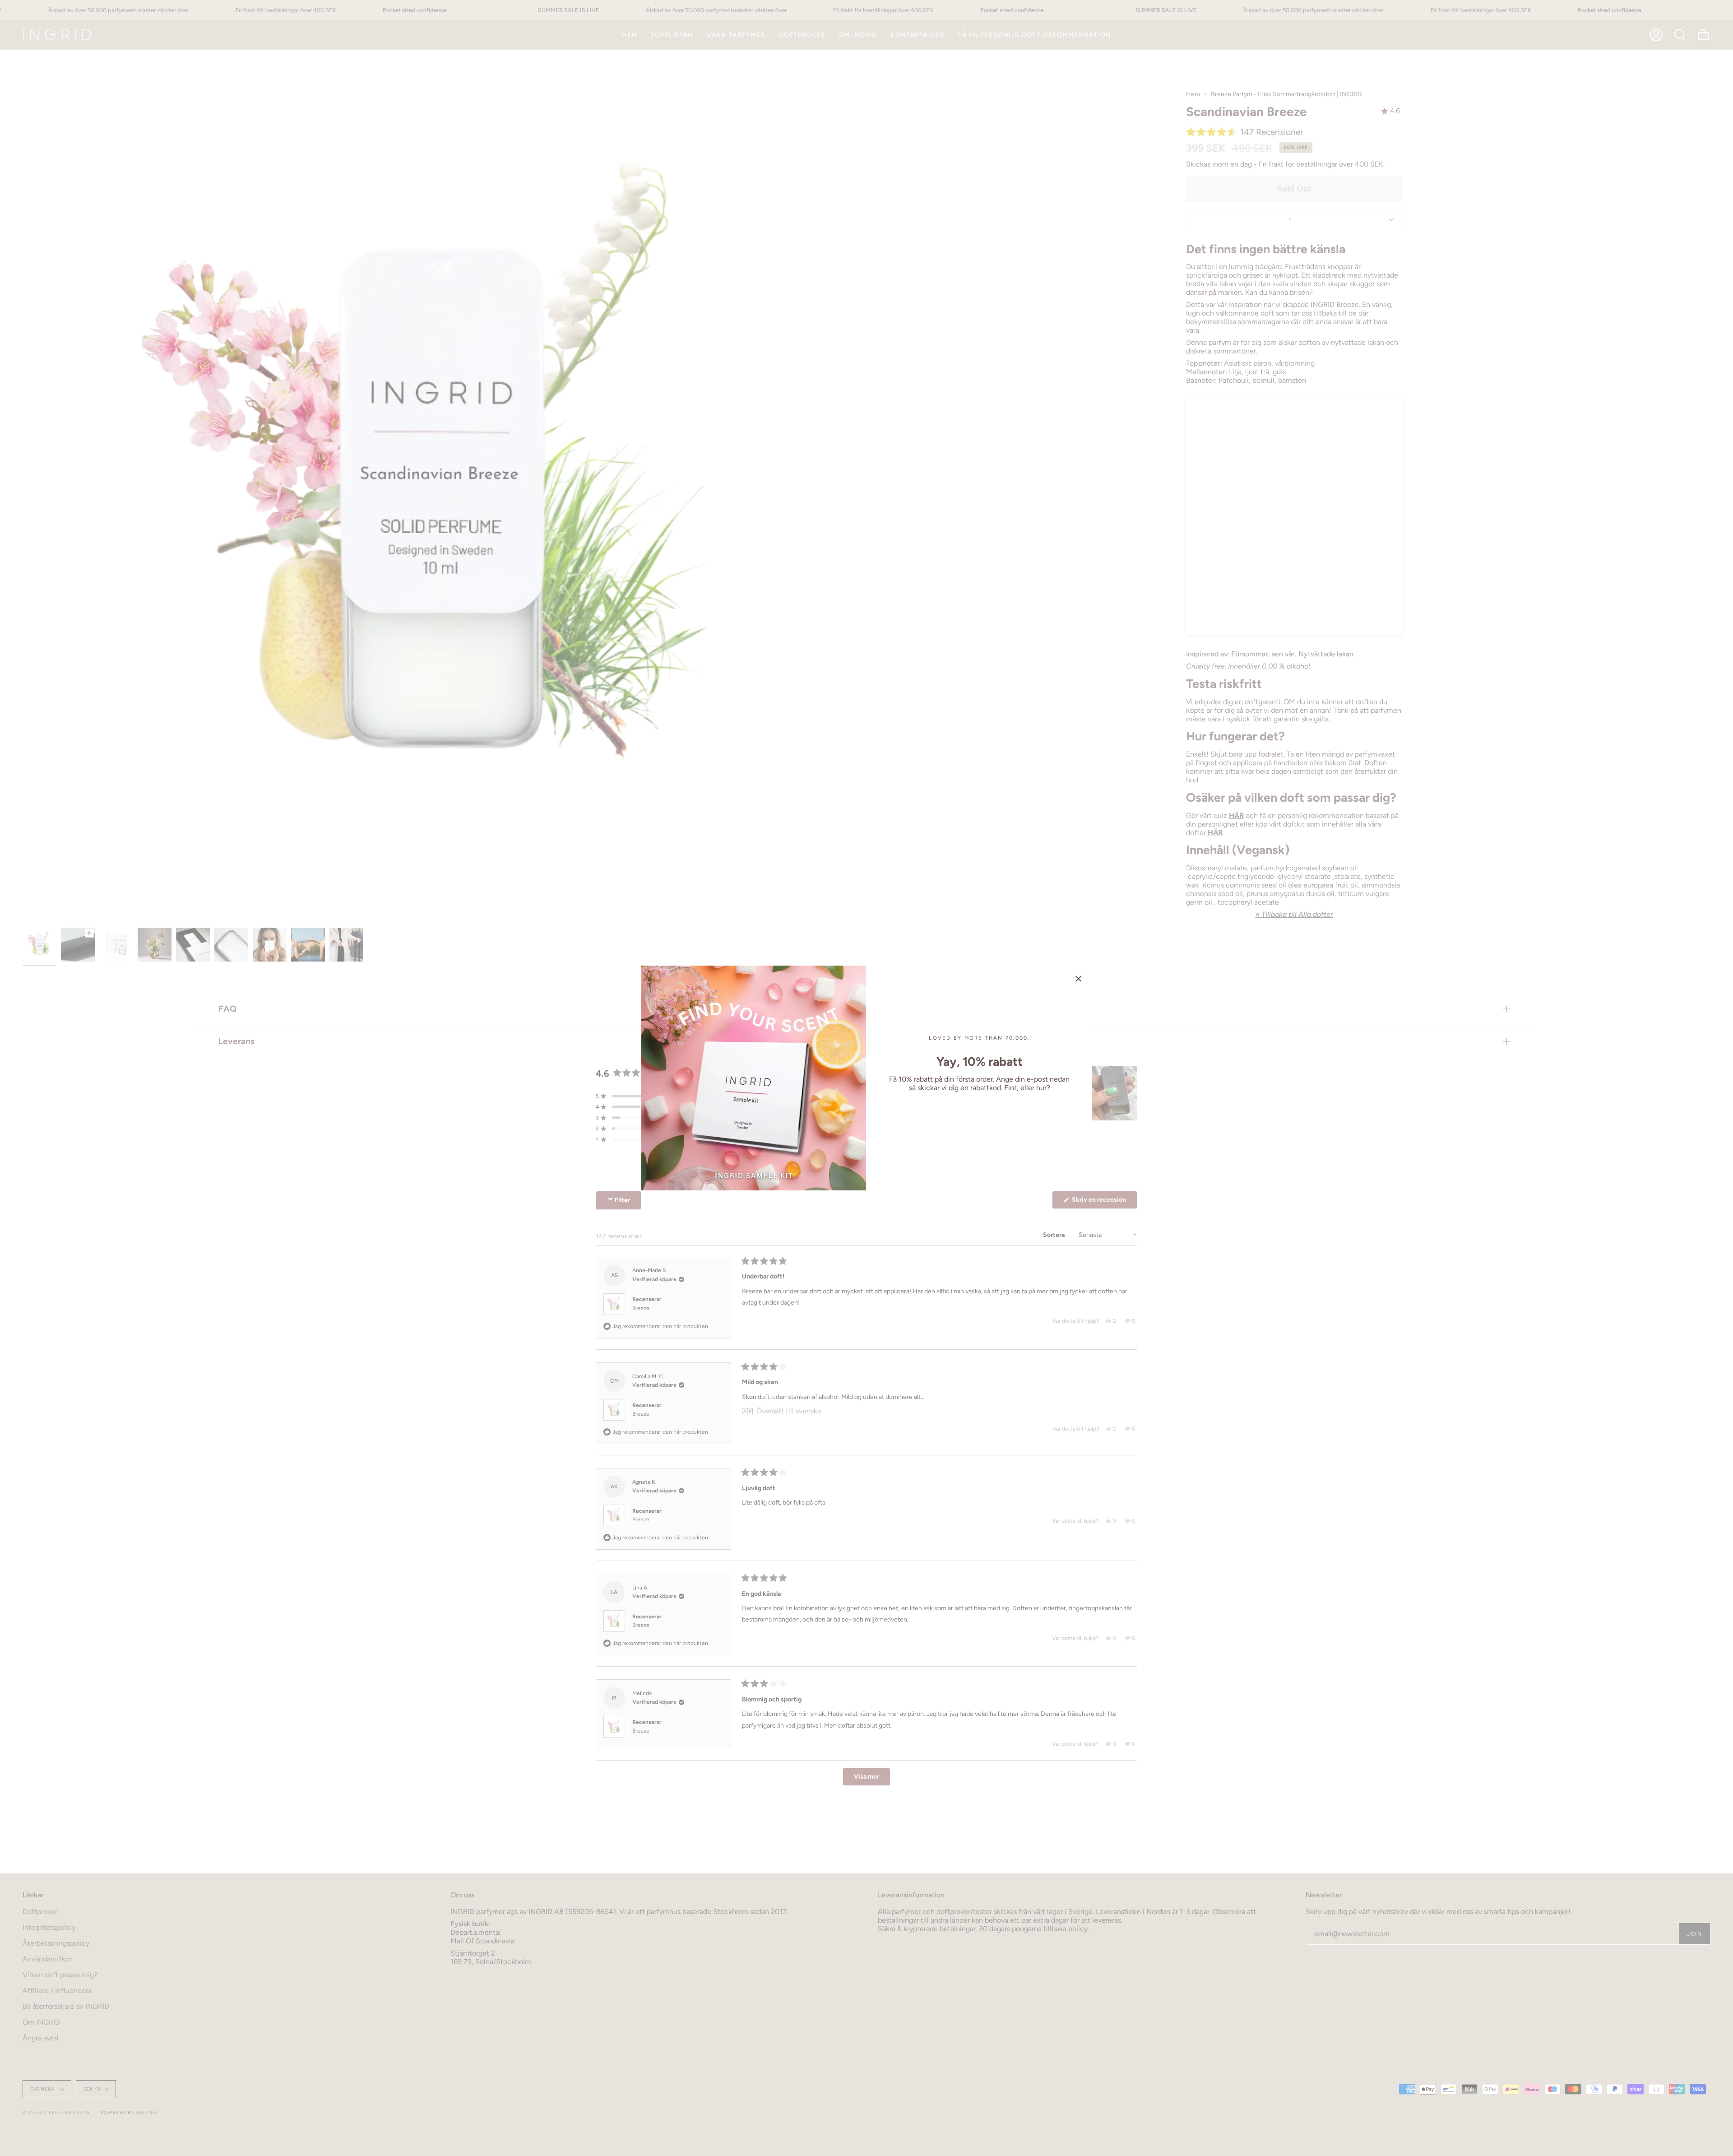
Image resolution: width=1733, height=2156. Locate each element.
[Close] (1079, 979)
